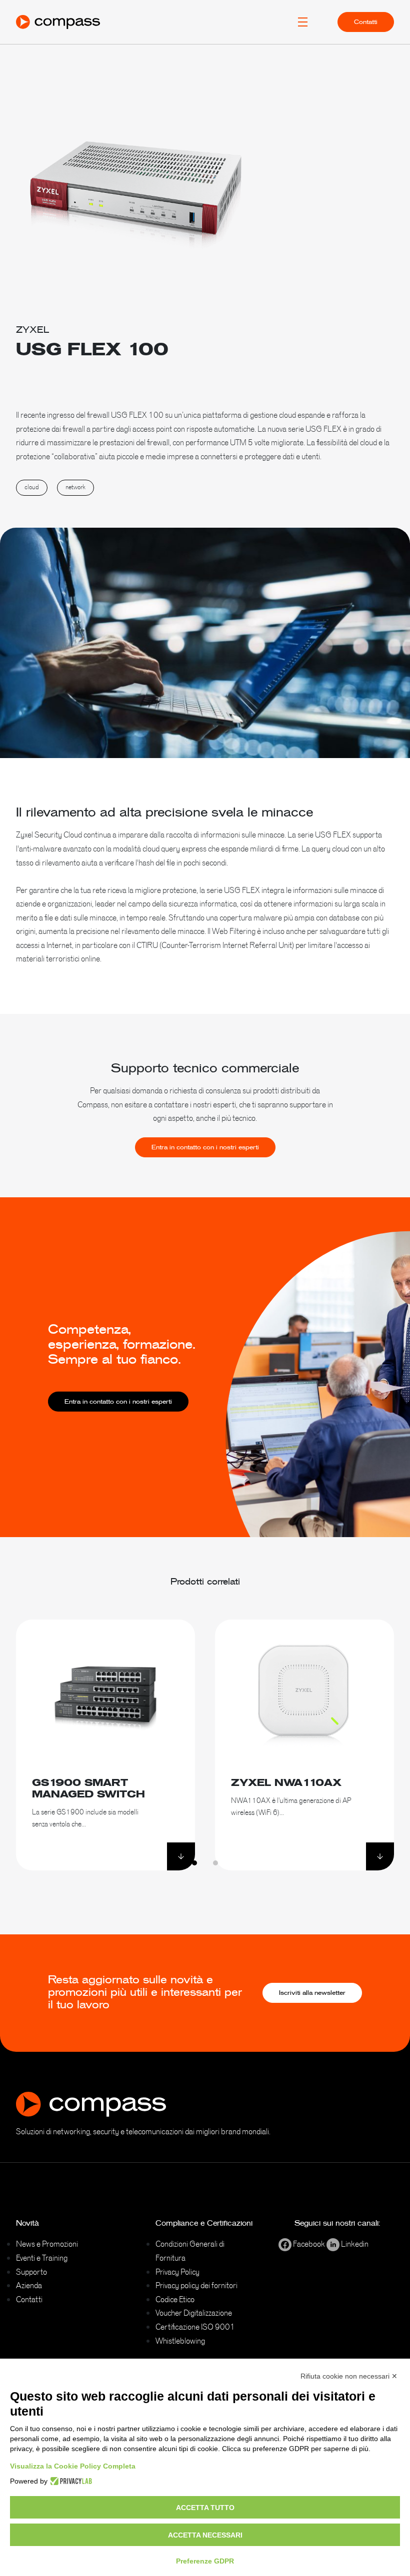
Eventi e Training (42, 2258)
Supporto (31, 2272)
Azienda (29, 2285)
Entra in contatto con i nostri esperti (205, 1147)
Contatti (366, 22)
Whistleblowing (180, 2341)
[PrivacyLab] (70, 2481)
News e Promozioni (47, 2244)
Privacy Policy (177, 2272)
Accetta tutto (205, 2508)
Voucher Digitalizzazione (194, 2313)
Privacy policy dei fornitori (196, 2285)
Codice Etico (175, 2299)
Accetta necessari (205, 2535)
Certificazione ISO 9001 (195, 2327)
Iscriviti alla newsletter (312, 1993)
